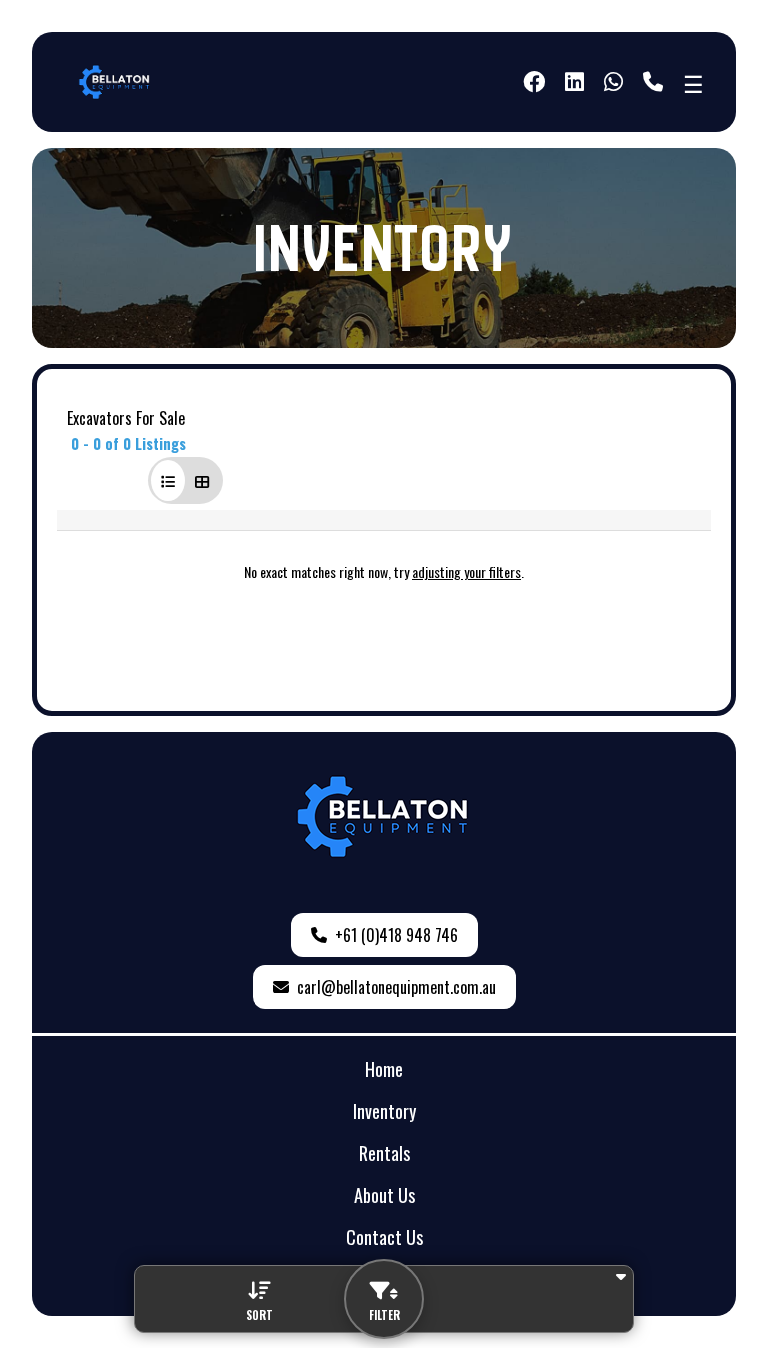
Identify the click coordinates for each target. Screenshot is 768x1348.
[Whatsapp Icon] (613, 82)
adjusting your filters (466, 571)
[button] (168, 480)
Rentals (384, 1153)
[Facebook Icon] (534, 82)
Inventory (384, 1111)
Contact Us (384, 1237)
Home (384, 1069)
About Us (384, 1195)
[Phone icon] (653, 82)
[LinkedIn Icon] (574, 82)
